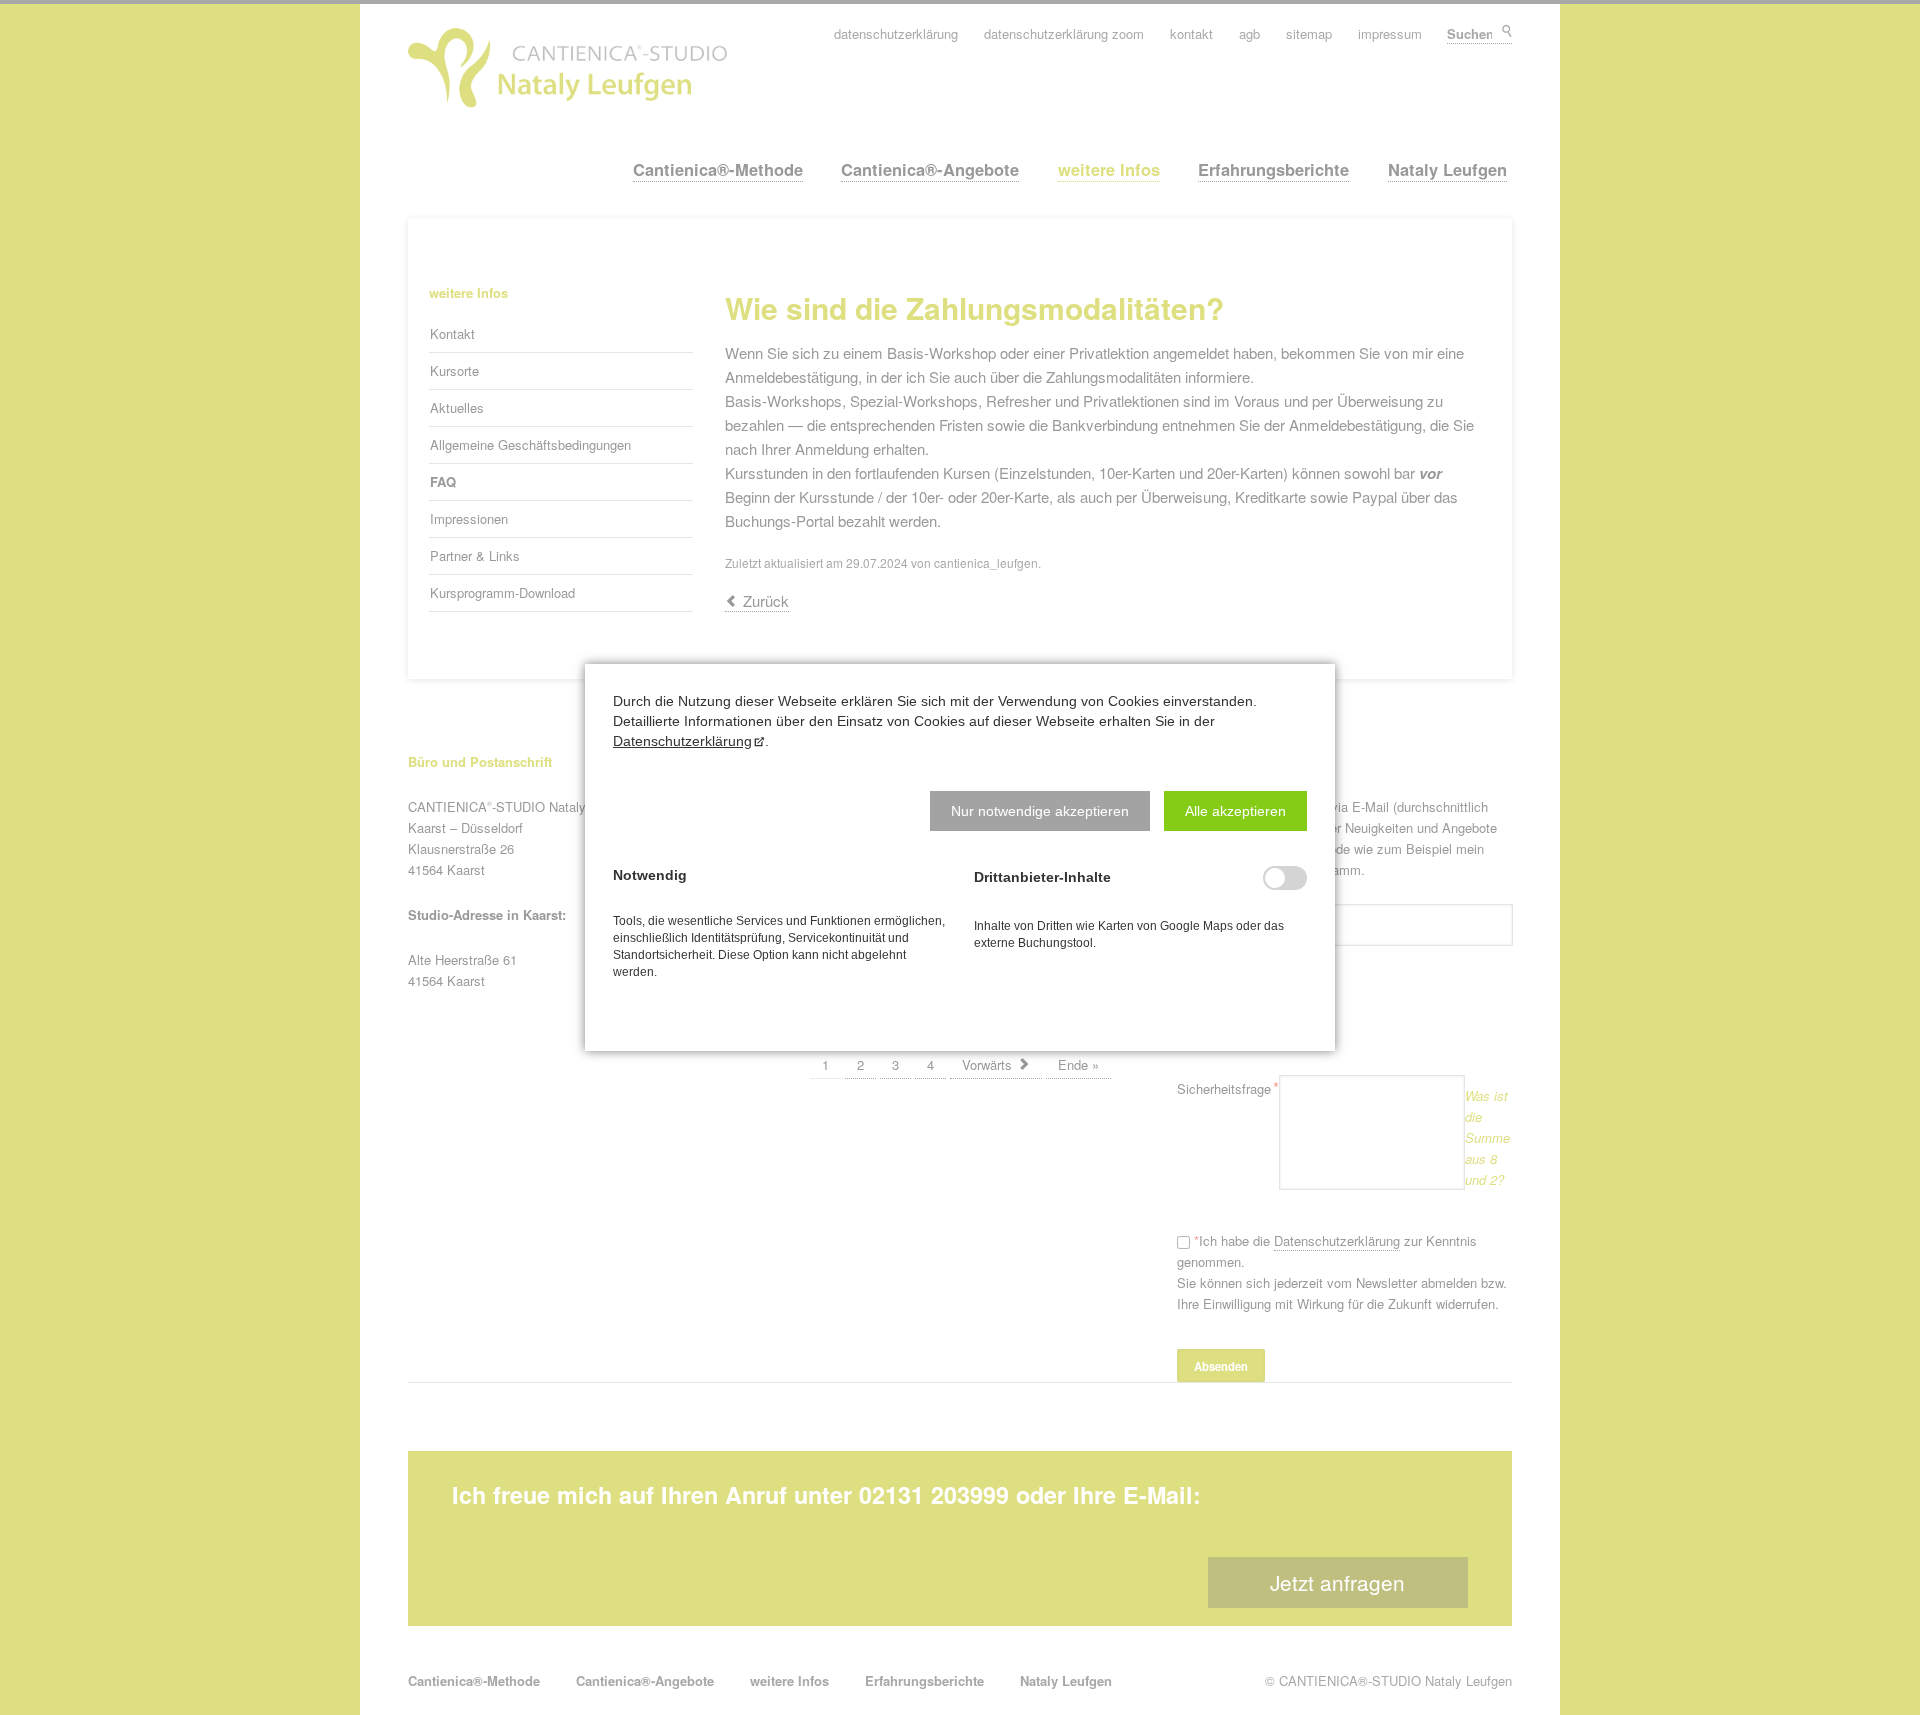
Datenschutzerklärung (682, 741)
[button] (1040, 811)
